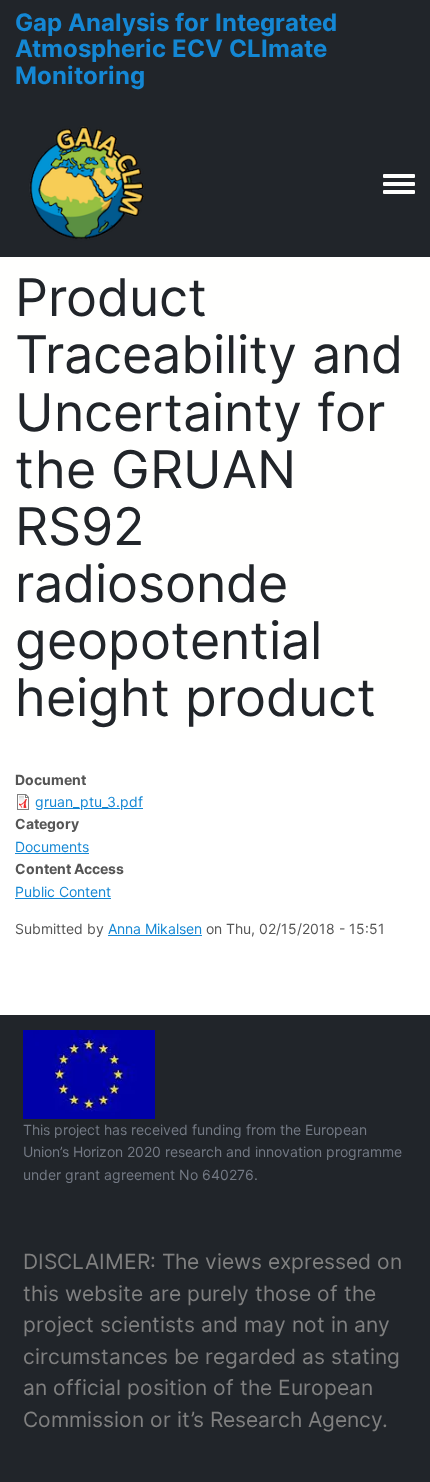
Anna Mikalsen (155, 928)
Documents (52, 846)
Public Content (63, 891)
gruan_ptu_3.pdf (89, 801)
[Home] (88, 183)
